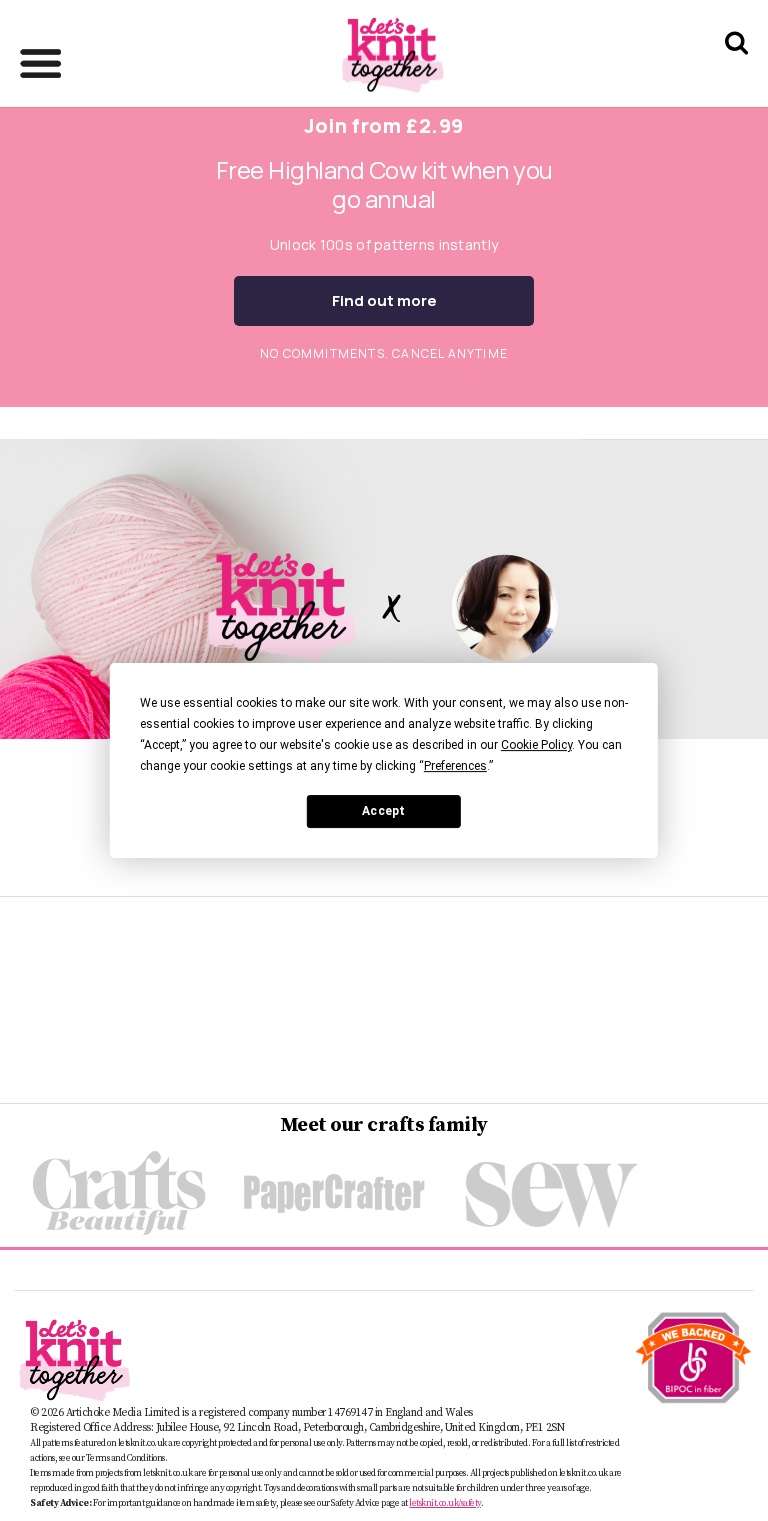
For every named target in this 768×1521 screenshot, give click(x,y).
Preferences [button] (455, 766)
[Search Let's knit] (736, 68)
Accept (383, 811)
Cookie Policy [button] (536, 745)
